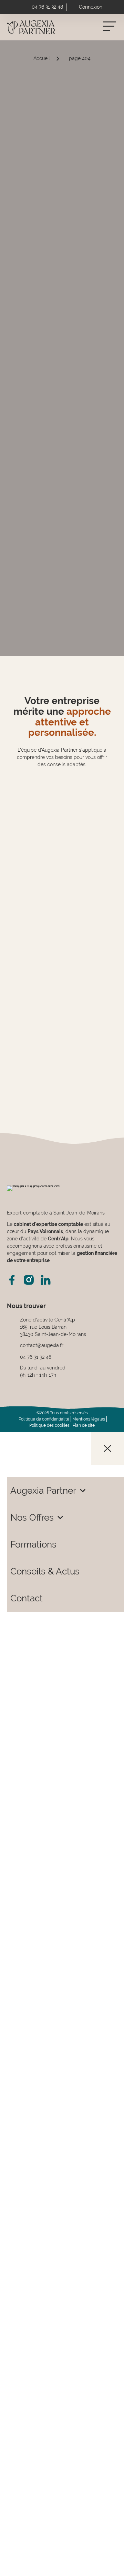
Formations (33, 1544)
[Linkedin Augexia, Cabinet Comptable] (46, 1280)
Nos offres (32, 1518)
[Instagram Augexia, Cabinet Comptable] (29, 1280)
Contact (27, 1598)
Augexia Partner (43, 1491)
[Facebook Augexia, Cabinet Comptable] (12, 1280)
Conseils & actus (45, 1571)
